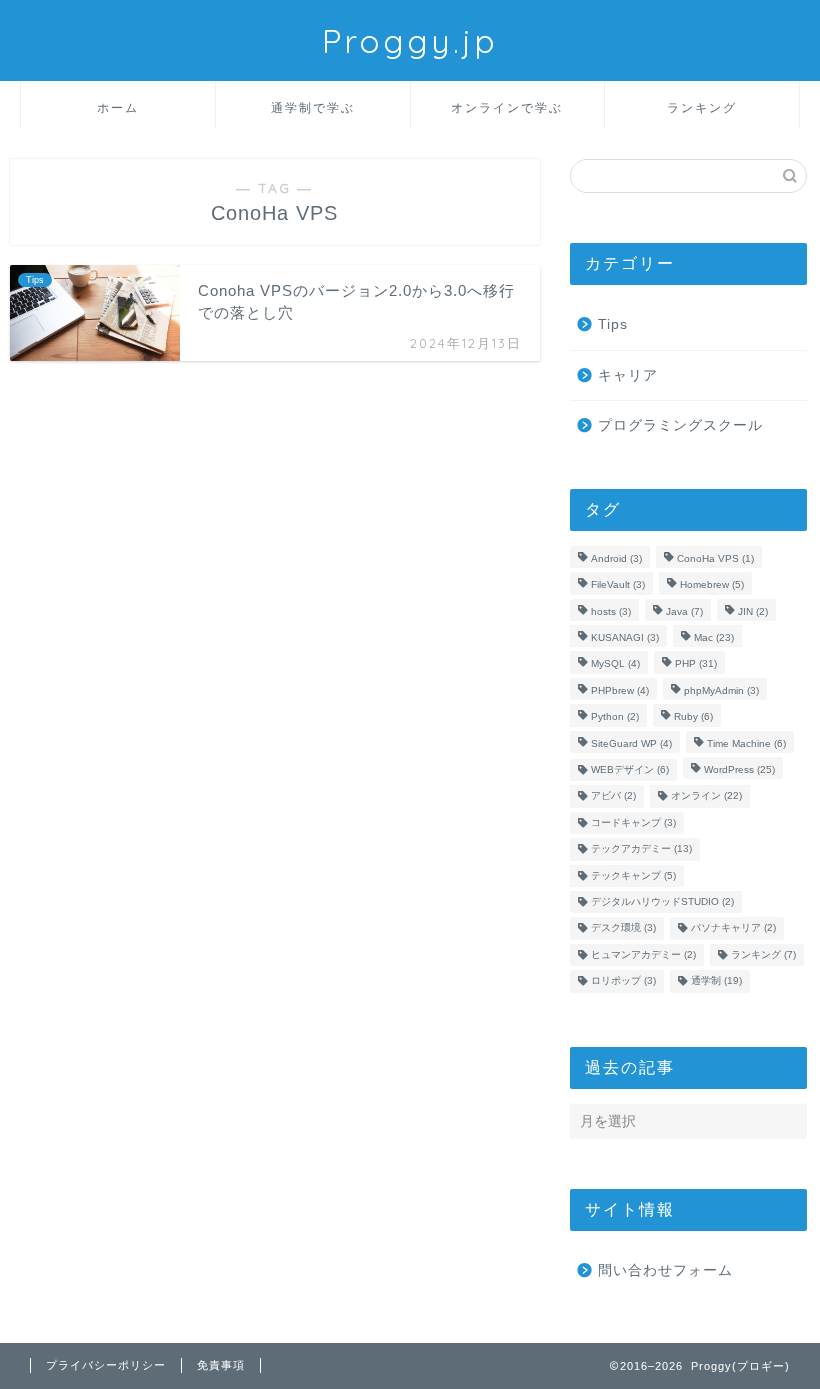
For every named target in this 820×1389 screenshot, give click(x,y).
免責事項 (221, 1365)
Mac (714, 637)
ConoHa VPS (715, 558)
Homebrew (712, 585)
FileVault (618, 585)
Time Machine (746, 743)
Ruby (693, 717)
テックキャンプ (633, 875)
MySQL (615, 664)
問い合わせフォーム (665, 1270)
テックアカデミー (641, 849)
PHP (696, 664)
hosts (611, 611)
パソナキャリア (733, 928)
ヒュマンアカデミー (643, 954)
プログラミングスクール (680, 425)
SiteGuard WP (631, 743)
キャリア (628, 375)
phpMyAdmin (721, 690)
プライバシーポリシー (106, 1365)
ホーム (118, 107)
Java (684, 611)
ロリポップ (623, 981)
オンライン (706, 796)
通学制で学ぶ (313, 107)
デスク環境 (623, 928)
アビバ (613, 796)
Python (615, 717)
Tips (613, 324)
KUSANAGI (625, 637)
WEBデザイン (630, 769)
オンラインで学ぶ (507, 107)
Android (616, 558)
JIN (753, 611)
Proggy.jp (410, 40)
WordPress (739, 769)
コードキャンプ (633, 822)
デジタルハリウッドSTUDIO (662, 901)
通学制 (716, 981)
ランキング (702, 107)
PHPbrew (620, 690)
